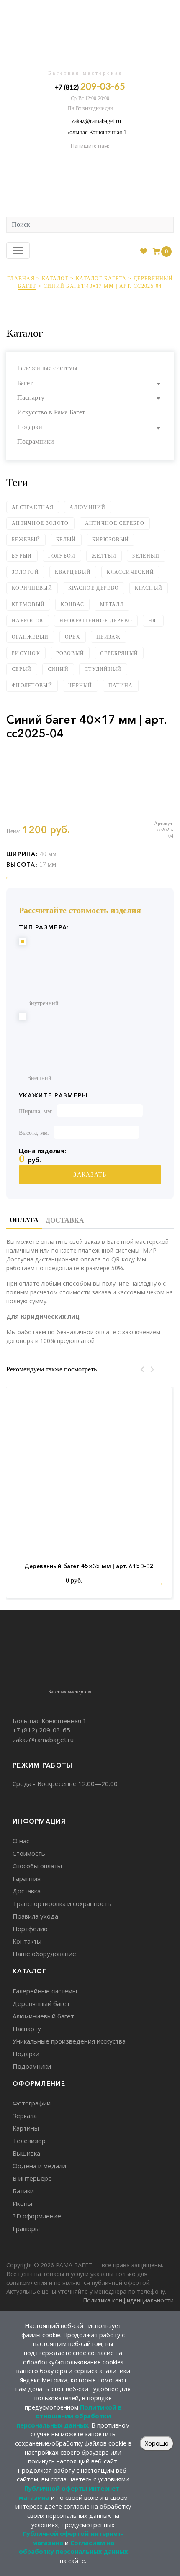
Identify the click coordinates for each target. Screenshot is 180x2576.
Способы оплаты (37, 1866)
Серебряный (119, 653)
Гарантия (27, 1878)
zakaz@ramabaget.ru (96, 121)
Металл (112, 604)
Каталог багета (101, 279)
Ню (153, 621)
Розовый (70, 653)
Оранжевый (30, 637)
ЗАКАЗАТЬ (90, 1175)
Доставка (27, 1891)
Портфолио (30, 1929)
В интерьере (32, 2178)
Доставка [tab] (65, 1220)
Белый (66, 540)
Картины (26, 2128)
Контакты (27, 1941)
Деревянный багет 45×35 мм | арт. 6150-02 (89, 1566)
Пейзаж (109, 637)
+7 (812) (90, 87)
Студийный (103, 669)
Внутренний (43, 1003)
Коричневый (32, 588)
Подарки (30, 427)
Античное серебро (115, 523)
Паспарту (31, 398)
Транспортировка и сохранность (62, 1903)
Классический (131, 572)
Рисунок (26, 653)
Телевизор (29, 2141)
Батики (23, 2191)
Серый (22, 669)
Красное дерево (94, 588)
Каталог (55, 279)
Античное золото (40, 523)
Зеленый (146, 556)
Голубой (62, 556)
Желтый (104, 556)
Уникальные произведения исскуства (69, 2041)
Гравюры (26, 2228)
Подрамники (36, 441)
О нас (21, 1841)
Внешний (39, 1078)
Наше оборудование (44, 1954)
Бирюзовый (111, 540)
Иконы (22, 2203)
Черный (80, 686)
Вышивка (26, 2153)
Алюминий (87, 507)
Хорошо (157, 2443)
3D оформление (37, 2216)
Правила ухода (35, 1916)
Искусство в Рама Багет (51, 412)
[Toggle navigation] (18, 251)
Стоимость (29, 1853)
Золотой (25, 572)
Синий (58, 669)
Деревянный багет (41, 2003)
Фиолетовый (32, 686)
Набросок (28, 621)
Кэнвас (72, 604)
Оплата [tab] (24, 1220)
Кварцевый (73, 572)
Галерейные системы (47, 368)
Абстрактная (33, 507)
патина (121, 686)
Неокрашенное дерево (96, 621)
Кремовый (28, 604)
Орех (73, 637)
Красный (149, 588)
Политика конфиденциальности (128, 2300)
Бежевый (26, 540)
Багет (25, 383)
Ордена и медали (39, 2166)
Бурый (22, 556)
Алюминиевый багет (43, 2016)
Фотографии (32, 2103)
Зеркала (25, 2116)
